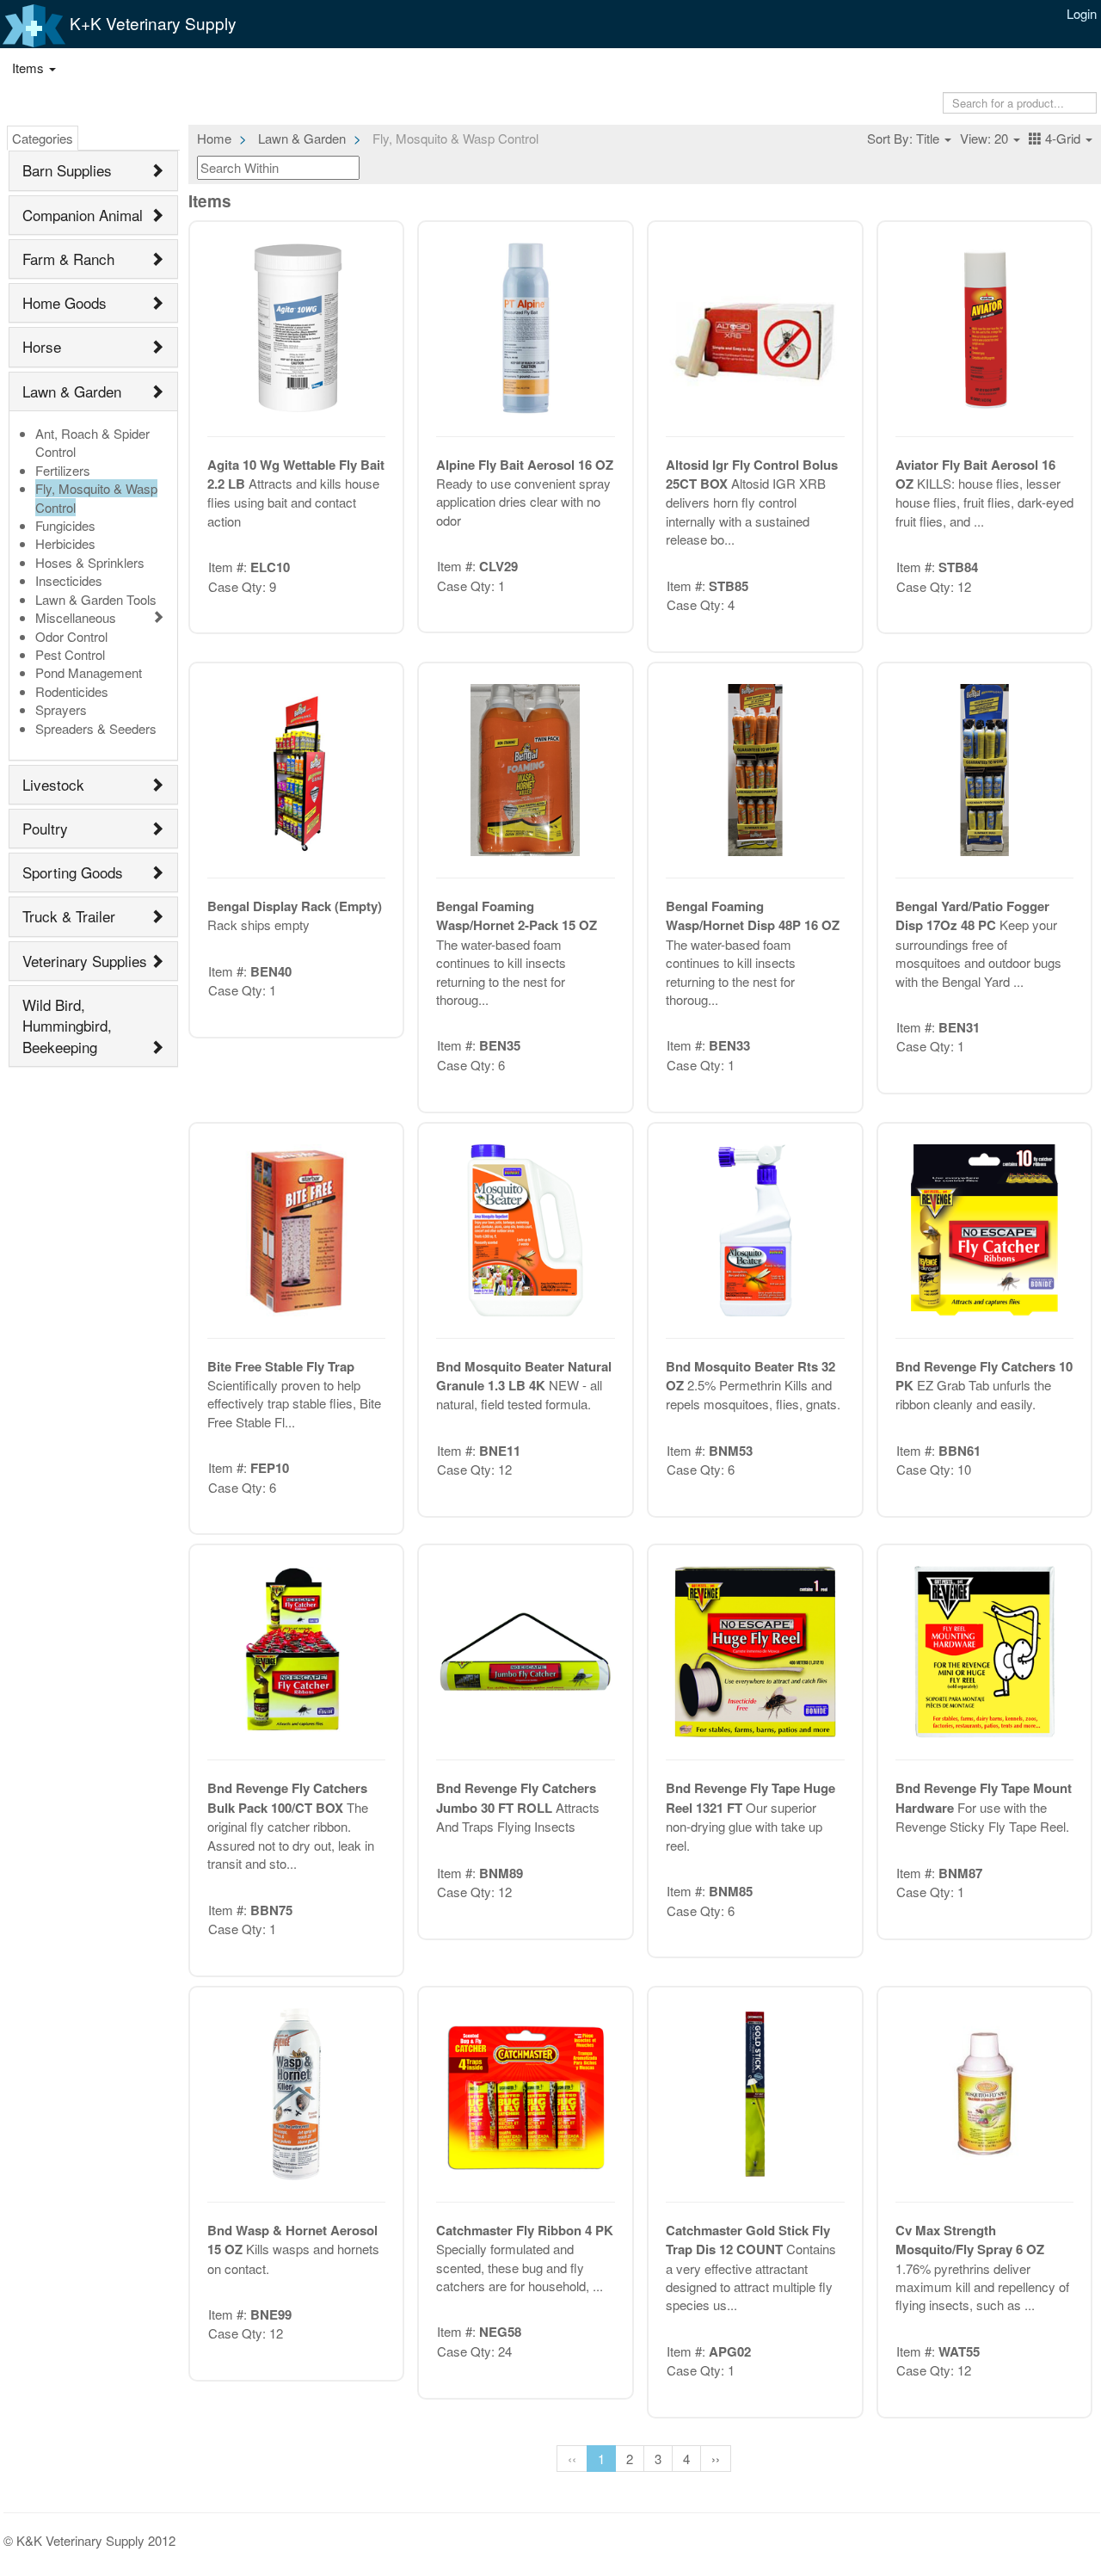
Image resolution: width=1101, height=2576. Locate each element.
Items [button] (30, 68)
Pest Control (70, 654)
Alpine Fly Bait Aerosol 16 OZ (525, 465)
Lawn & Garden (72, 391)
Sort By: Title (905, 138)
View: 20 (986, 138)
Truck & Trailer (69, 916)
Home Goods (65, 302)
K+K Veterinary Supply (151, 23)
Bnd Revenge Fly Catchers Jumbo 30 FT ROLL (516, 1797)
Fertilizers (63, 470)
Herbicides (65, 543)
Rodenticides (72, 691)
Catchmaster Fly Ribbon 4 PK (525, 2230)
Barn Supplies (67, 170)
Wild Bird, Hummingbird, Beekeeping (67, 1026)
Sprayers (61, 709)
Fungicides (65, 525)
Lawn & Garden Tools (96, 599)
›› (716, 2459)
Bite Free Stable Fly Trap (281, 1366)
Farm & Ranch (68, 259)
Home (214, 138)
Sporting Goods (73, 872)
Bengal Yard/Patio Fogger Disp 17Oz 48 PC (972, 915)
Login (1082, 13)
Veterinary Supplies (85, 961)
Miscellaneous (76, 617)
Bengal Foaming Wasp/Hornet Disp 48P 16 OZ (753, 915)
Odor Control (71, 636)
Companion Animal (83, 215)
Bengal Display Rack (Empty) (295, 906)
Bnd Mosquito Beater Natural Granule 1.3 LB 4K (524, 1376)
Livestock (53, 784)
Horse (42, 346)
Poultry (45, 828)
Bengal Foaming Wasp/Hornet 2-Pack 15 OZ (517, 915)
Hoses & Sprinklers (90, 562)
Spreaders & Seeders (96, 728)
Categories (43, 138)
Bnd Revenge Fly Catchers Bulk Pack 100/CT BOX (287, 1797)
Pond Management (89, 672)
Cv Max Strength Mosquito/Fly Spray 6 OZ (970, 2240)
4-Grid (1063, 138)
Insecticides (69, 580)
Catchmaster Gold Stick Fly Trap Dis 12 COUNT (748, 2240)
